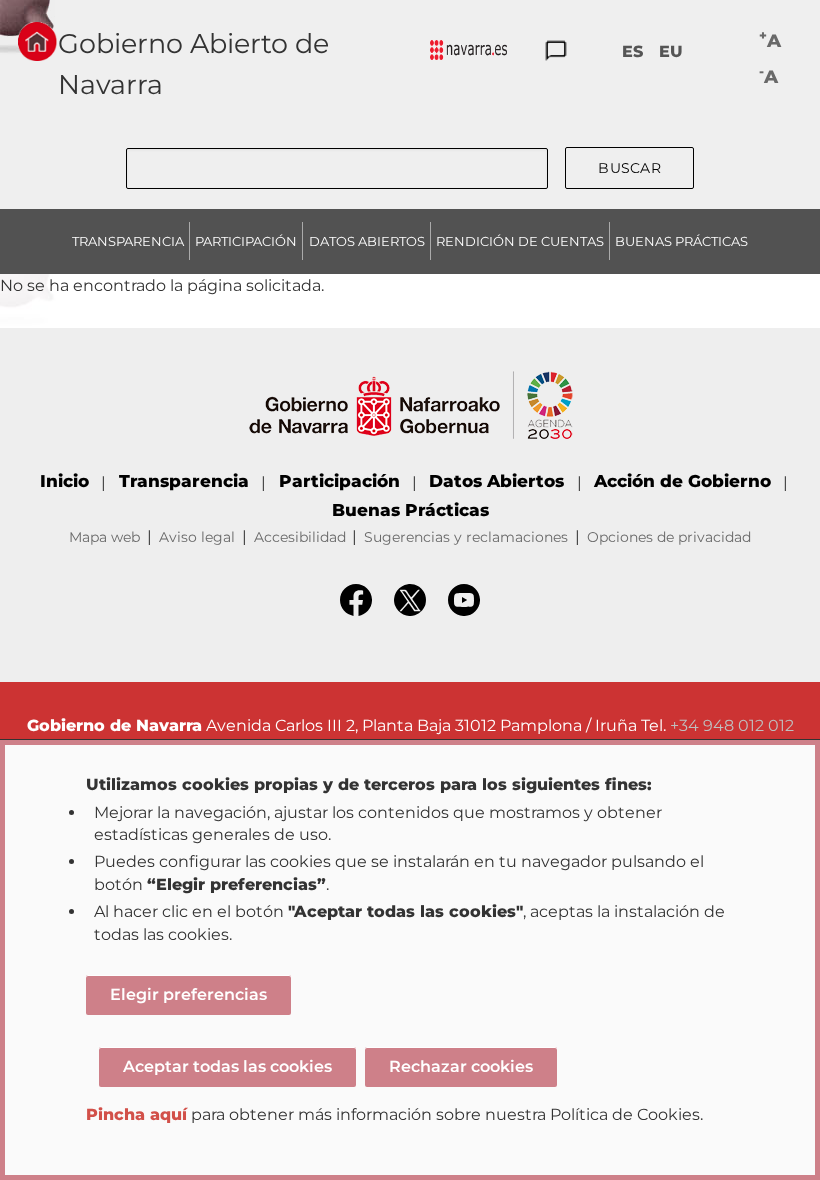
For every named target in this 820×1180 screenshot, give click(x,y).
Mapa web (104, 537)
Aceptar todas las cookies (227, 1066)
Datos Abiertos (496, 481)
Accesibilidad (300, 537)
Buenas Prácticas (410, 510)
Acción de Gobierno (682, 481)
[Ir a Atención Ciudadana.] (556, 51)
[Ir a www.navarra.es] (410, 382)
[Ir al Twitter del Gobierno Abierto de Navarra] (410, 610)
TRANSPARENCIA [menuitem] (128, 241)
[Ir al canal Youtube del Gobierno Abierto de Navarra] (464, 610)
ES (632, 51)
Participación (339, 481)
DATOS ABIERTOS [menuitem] (367, 241)
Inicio (64, 481)
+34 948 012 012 (732, 725)
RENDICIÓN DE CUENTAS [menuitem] (520, 241)
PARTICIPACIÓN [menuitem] (246, 241)
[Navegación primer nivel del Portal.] (469, 51)
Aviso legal (197, 537)
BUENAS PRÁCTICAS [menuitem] (681, 241)
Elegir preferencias (188, 994)
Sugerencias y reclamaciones (466, 537)
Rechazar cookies (461, 1066)
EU (671, 51)
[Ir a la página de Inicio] (37, 41)
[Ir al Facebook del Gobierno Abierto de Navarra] (356, 610)
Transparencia (184, 481)
